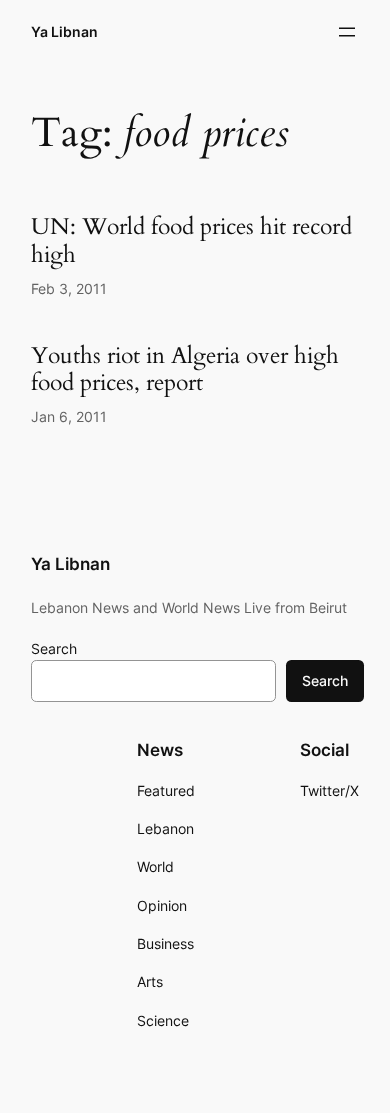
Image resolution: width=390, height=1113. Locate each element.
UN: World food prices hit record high (191, 240)
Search (54, 648)
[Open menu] (347, 32)
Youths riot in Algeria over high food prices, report (185, 369)
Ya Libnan (64, 31)
